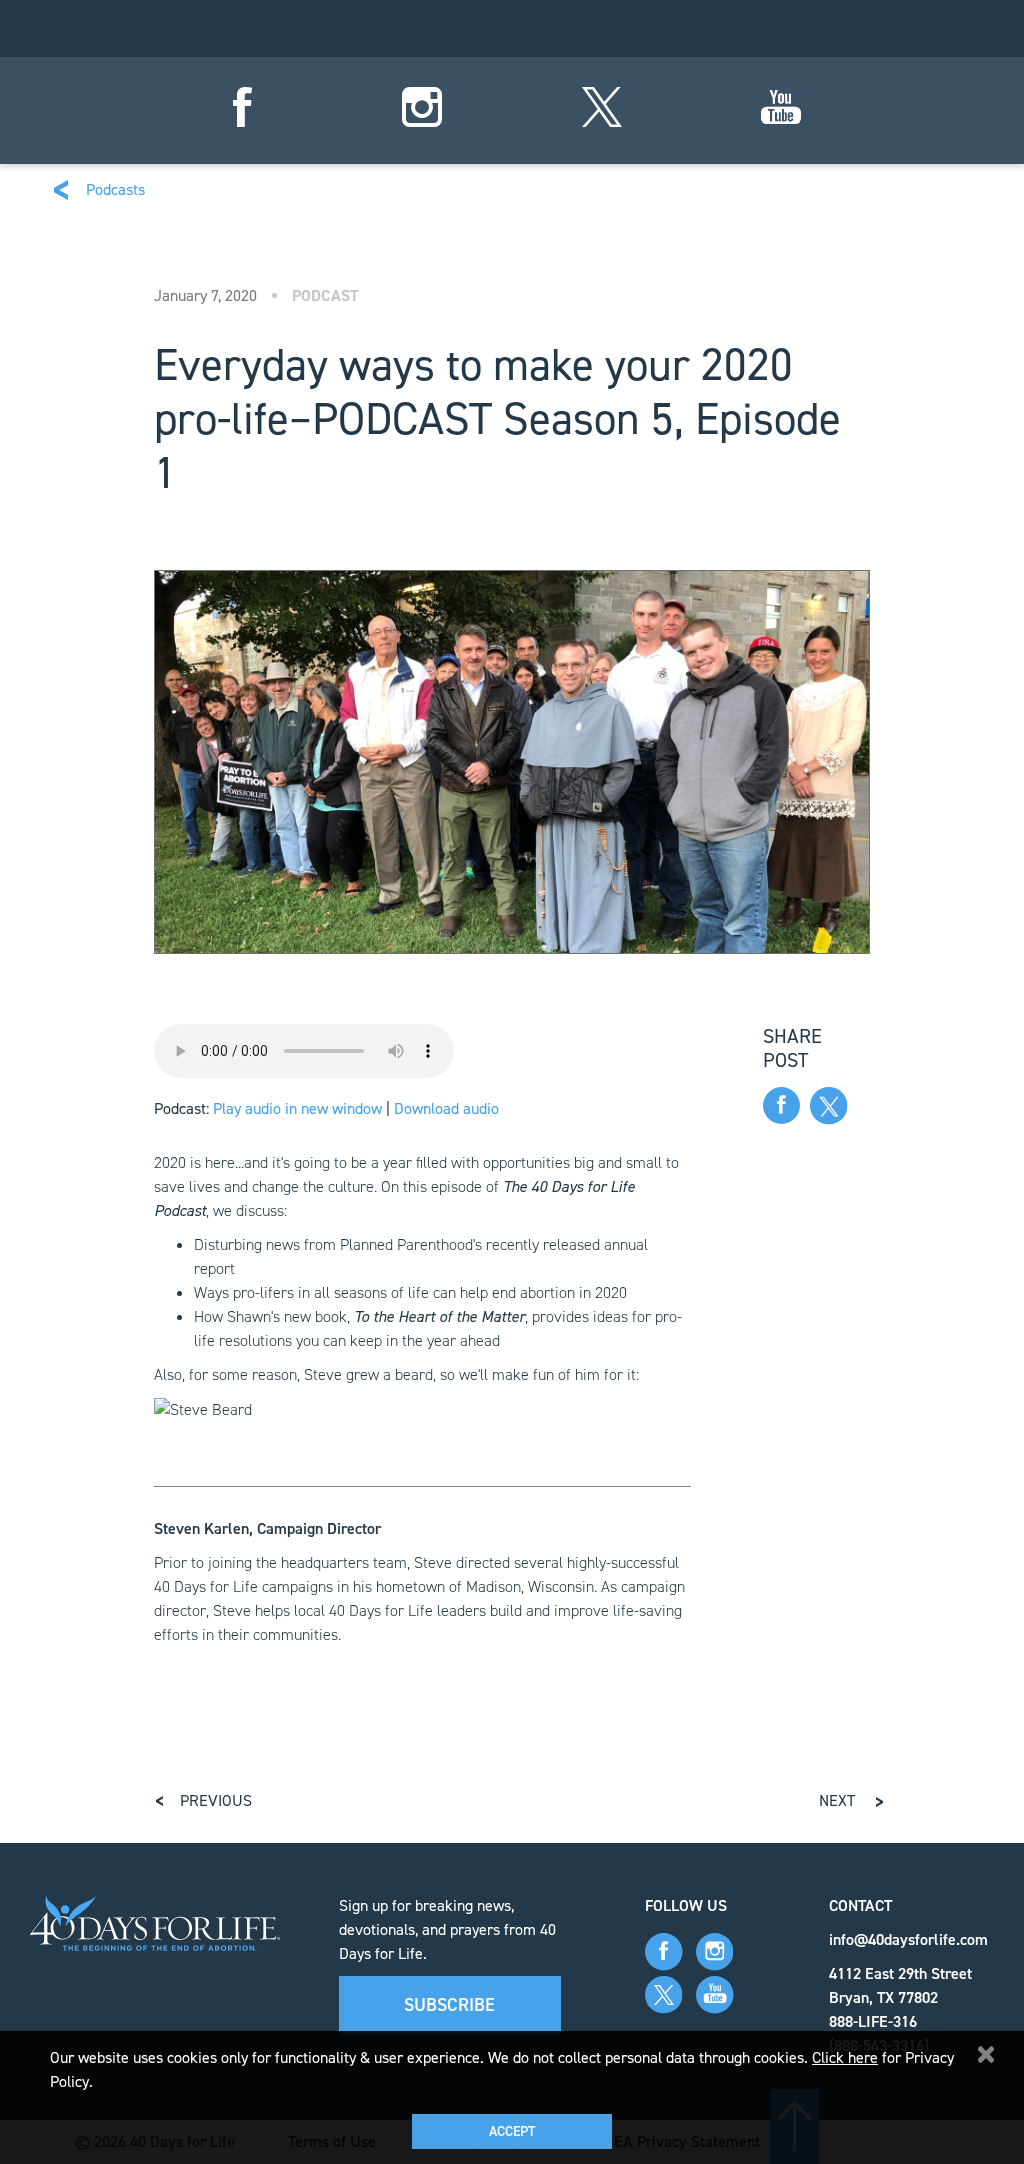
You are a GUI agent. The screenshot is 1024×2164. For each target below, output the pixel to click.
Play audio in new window (297, 1108)
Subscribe (449, 2005)
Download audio (446, 1108)
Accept (512, 2131)
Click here (845, 2057)
